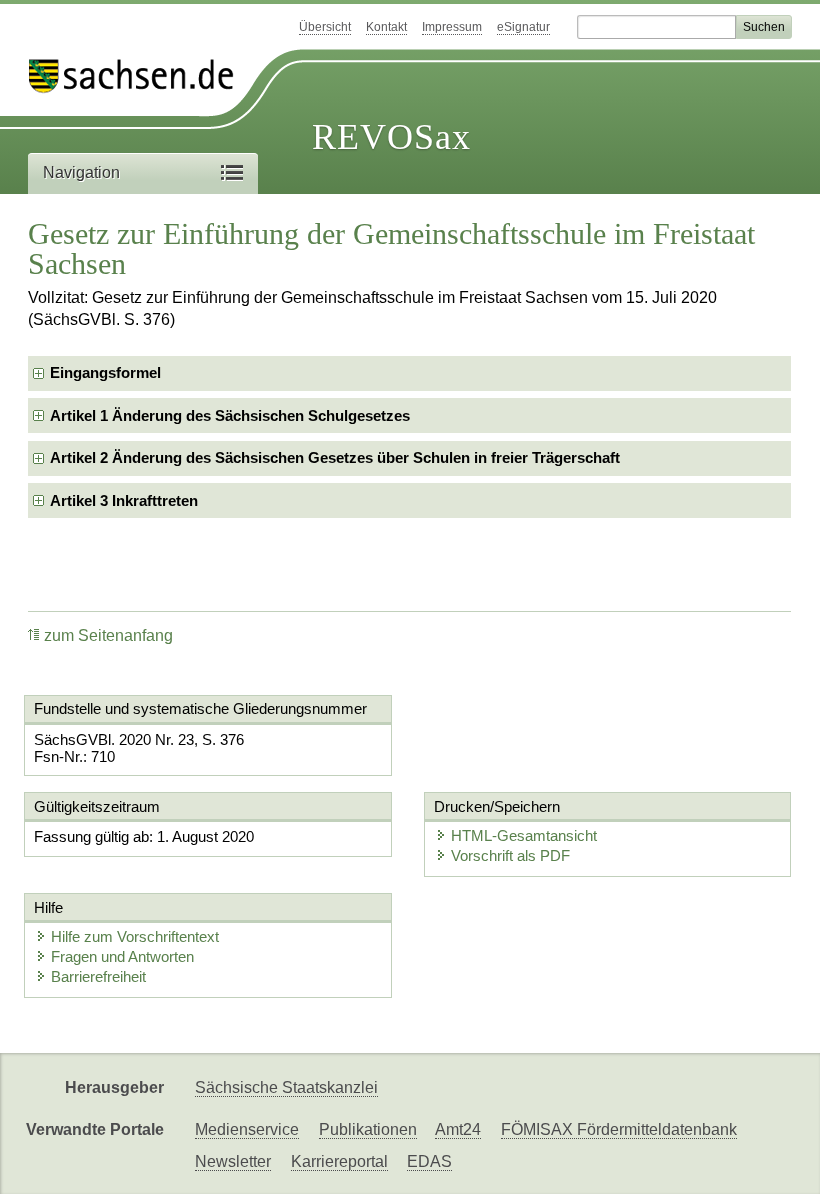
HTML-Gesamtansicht (524, 835)
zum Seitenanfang (108, 635)
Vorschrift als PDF (510, 855)
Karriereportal (339, 1161)
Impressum (452, 27)
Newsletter (233, 1161)
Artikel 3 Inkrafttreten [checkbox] (124, 500)
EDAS (429, 1161)
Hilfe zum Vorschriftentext (135, 936)
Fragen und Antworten (122, 956)
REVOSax (391, 137)
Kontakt (386, 27)
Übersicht (325, 27)
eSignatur (523, 27)
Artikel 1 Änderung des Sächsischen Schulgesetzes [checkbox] (230, 415)
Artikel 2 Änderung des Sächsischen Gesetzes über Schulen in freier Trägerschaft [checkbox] (335, 457)
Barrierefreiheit (98, 976)
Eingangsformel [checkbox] (105, 372)
